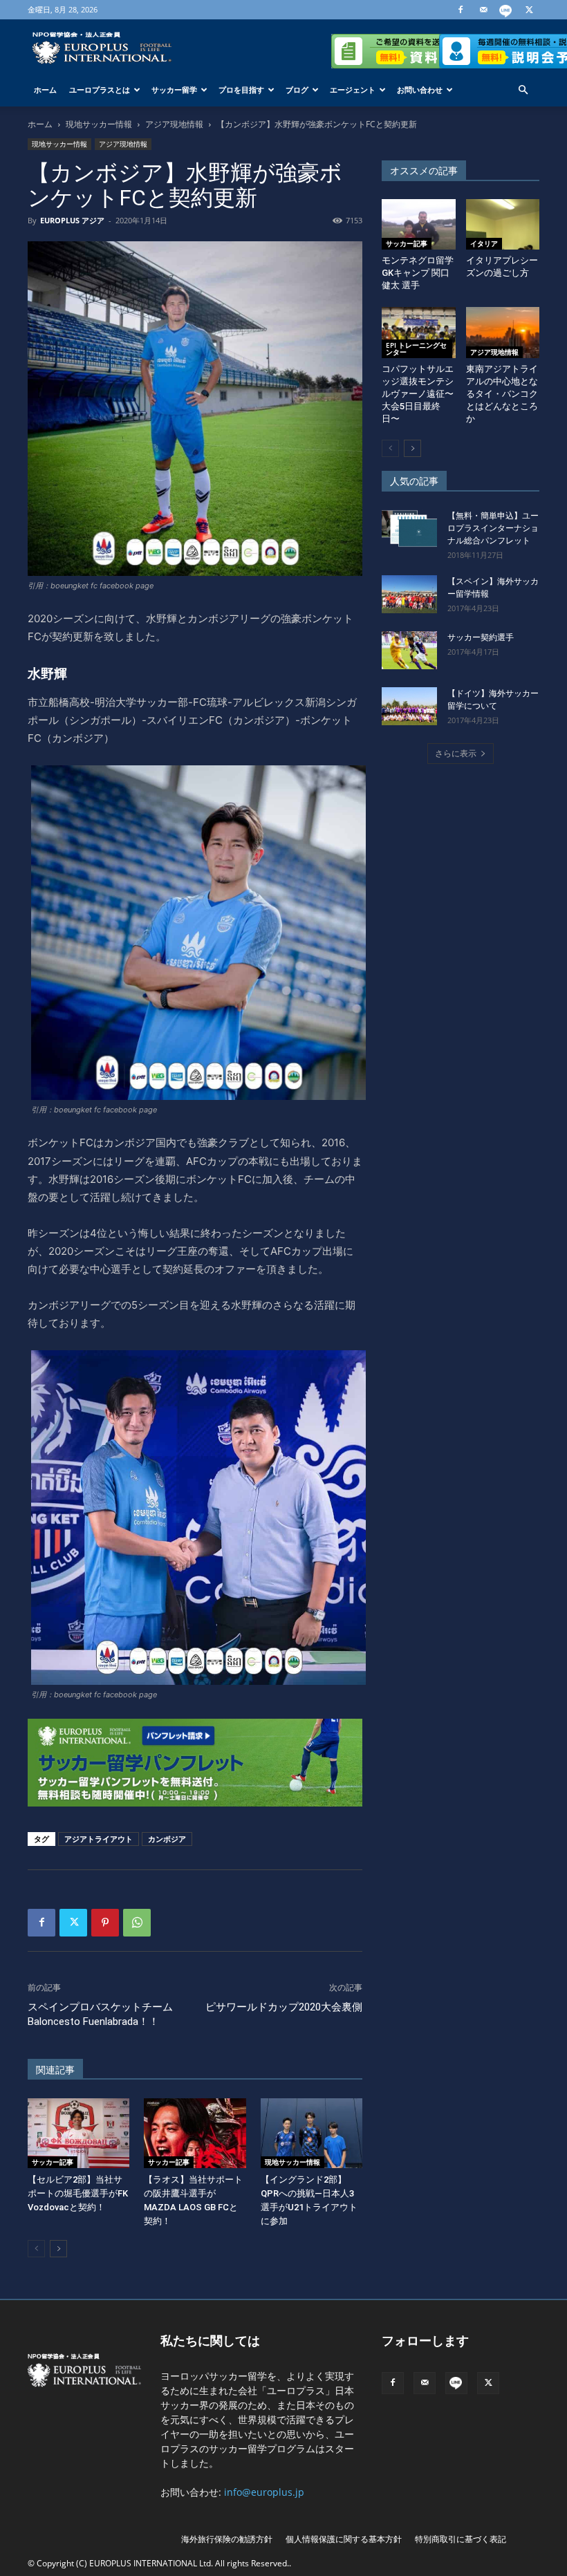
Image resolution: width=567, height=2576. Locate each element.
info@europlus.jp (264, 2492)
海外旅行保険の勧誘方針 (227, 2539)
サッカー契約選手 (481, 637)
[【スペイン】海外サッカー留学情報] (409, 594)
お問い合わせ (420, 90)
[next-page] (58, 2249)
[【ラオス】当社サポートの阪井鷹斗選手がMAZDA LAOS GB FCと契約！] (195, 2133)
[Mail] (483, 10)
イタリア (484, 243)
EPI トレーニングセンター (416, 348)
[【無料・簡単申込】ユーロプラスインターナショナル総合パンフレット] (409, 529)
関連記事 (55, 2070)
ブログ (297, 90)
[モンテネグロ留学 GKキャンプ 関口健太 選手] (419, 224)
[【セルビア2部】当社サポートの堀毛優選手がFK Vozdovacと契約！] (78, 2133)
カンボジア (167, 1839)
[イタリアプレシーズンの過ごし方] (503, 224)
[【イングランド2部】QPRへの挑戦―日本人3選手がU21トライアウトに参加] (312, 2133)
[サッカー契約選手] (409, 650)
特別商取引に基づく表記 (461, 2539)
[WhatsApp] (137, 1923)
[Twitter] (529, 10)
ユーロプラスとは (100, 90)
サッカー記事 (53, 2162)
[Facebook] (461, 10)
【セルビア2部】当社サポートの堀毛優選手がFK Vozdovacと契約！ (78, 2193)
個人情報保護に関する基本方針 (344, 2539)
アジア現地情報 (174, 124)
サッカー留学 (174, 90)
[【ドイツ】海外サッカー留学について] (409, 706)
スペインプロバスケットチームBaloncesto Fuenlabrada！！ (100, 2014)
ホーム (45, 90)
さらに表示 (456, 753)
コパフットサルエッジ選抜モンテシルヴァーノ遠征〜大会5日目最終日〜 (418, 394)
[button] (523, 90)
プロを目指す (241, 90)
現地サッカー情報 (99, 124)
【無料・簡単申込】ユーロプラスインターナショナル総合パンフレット (493, 528)
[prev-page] (36, 2249)
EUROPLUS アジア (72, 220)
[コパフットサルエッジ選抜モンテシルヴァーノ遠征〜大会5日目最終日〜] (419, 332)
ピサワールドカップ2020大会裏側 (284, 2007)
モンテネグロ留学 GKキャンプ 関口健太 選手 (418, 273)
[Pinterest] (105, 1923)
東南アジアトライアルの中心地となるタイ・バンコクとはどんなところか (502, 394)
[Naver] (506, 10)
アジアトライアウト (99, 1839)
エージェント (353, 90)
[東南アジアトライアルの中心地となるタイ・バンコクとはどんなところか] (503, 332)
